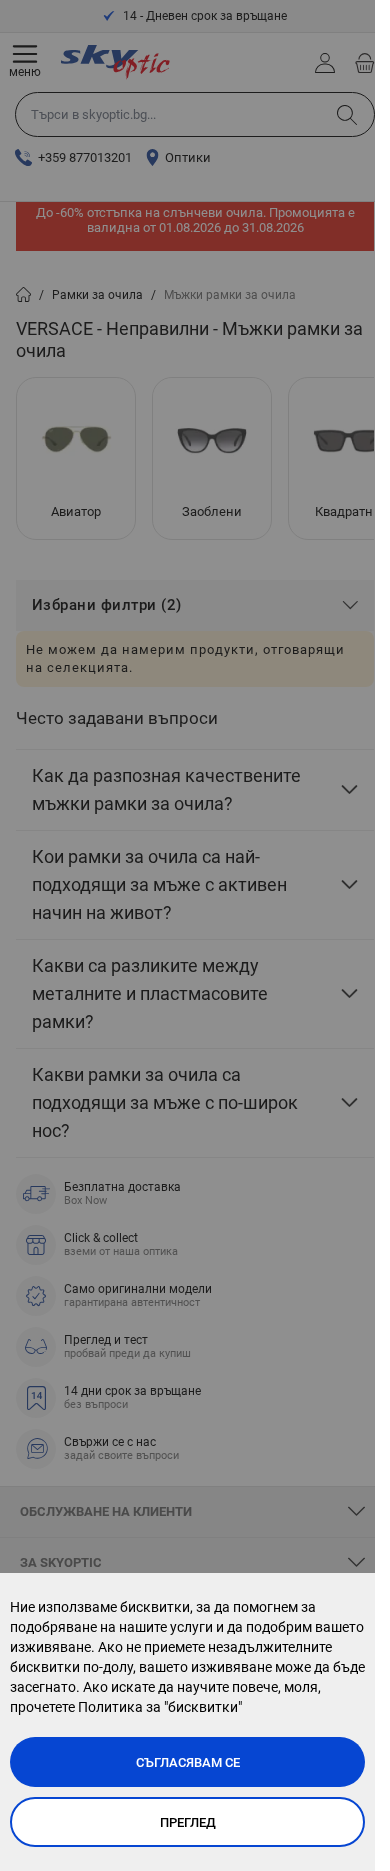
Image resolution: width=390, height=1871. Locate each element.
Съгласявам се (188, 1762)
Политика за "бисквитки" (160, 1707)
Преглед (188, 1822)
